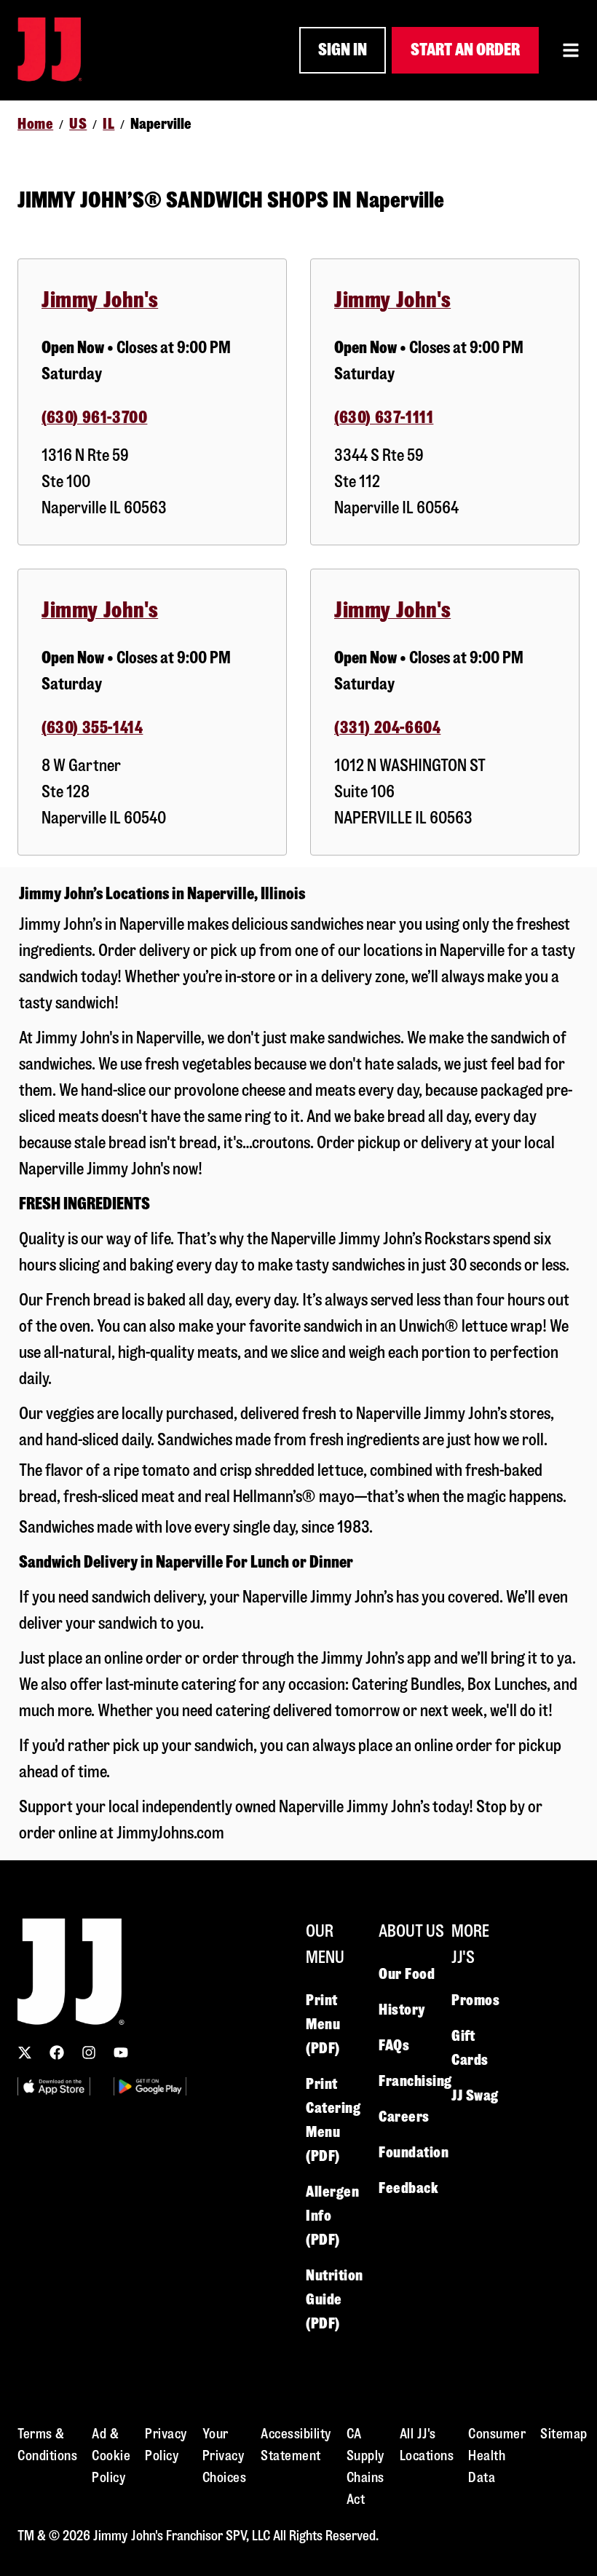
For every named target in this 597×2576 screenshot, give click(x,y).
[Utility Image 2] (150, 2086)
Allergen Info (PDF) (332, 2216)
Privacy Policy (166, 2445)
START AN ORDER (465, 50)
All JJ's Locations (427, 2445)
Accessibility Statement (296, 2445)
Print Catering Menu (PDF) (333, 2120)
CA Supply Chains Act (366, 2466)
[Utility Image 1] (54, 2086)
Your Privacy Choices (225, 2456)
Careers (404, 2117)
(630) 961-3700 (94, 418)
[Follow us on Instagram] (89, 2052)
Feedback (408, 2188)
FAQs (394, 2045)
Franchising (415, 2081)
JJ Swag (475, 2095)
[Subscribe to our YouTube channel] (121, 2052)
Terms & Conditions (47, 2445)
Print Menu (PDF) (323, 2024)
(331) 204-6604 (387, 728)
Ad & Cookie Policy (111, 2456)
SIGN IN (343, 50)
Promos (475, 2000)
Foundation (414, 2152)
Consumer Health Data (497, 2456)
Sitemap (564, 2434)
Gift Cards (470, 2048)
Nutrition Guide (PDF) (335, 2299)
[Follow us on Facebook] (57, 2052)
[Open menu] (571, 50)
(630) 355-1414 (92, 728)
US (78, 124)
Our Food (407, 1974)
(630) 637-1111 (384, 418)
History (402, 2010)
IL (108, 124)
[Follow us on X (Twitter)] (25, 2052)
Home (35, 124)
